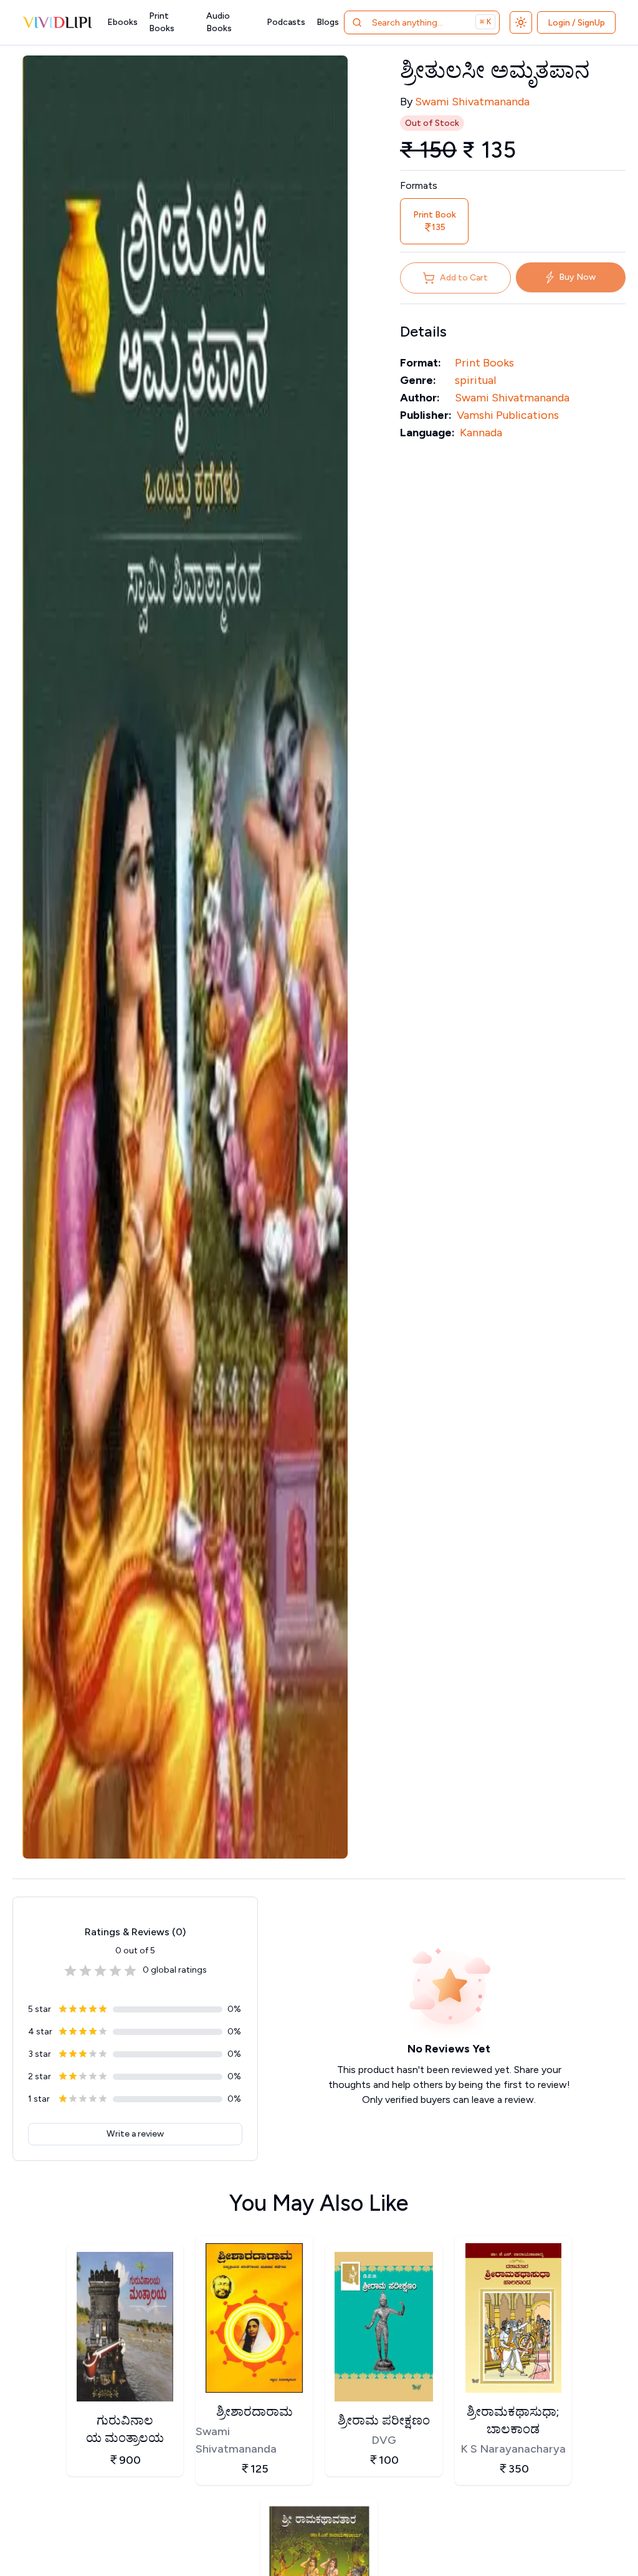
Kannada (481, 433)
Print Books (162, 22)
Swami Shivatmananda (472, 102)
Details (423, 331)
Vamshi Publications (508, 415)
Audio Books (219, 22)
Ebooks (122, 22)
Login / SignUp (576, 23)
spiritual (475, 380)
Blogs (328, 22)
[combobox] (421, 22)
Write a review (135, 2134)
